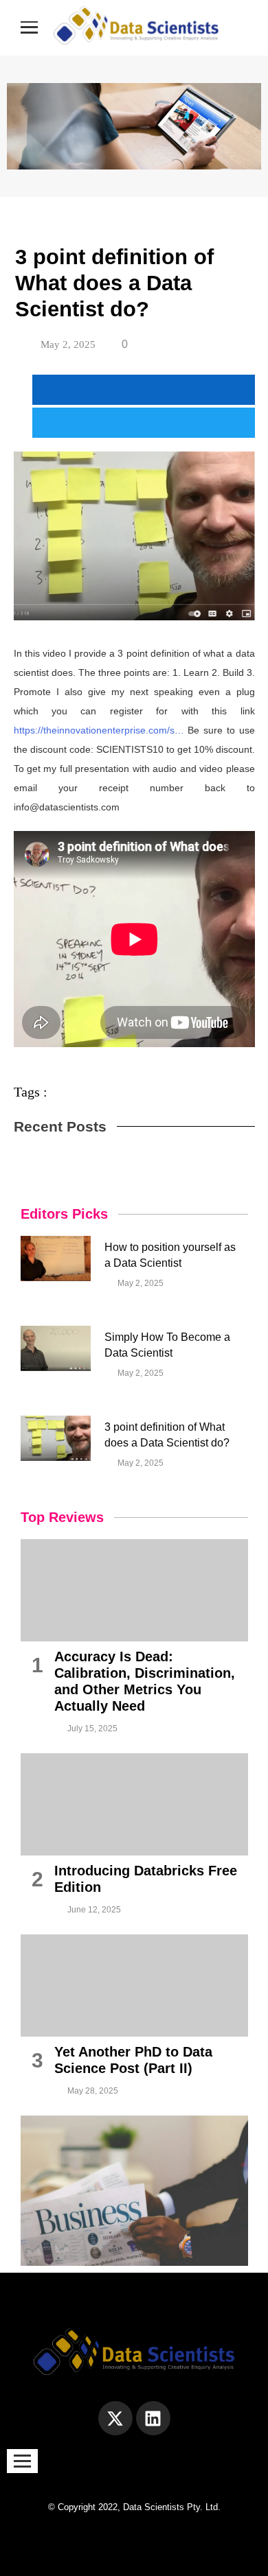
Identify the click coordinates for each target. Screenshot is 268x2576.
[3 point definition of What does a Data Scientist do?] (56, 1438)
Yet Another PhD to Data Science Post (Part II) (133, 2060)
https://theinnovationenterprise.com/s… (99, 730)
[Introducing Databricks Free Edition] (134, 1804)
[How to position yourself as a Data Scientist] (56, 1258)
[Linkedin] (153, 2418)
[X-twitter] (115, 2418)
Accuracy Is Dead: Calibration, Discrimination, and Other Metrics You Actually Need (145, 1681)
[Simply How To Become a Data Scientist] (56, 1348)
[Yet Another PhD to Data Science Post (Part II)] (134, 1986)
